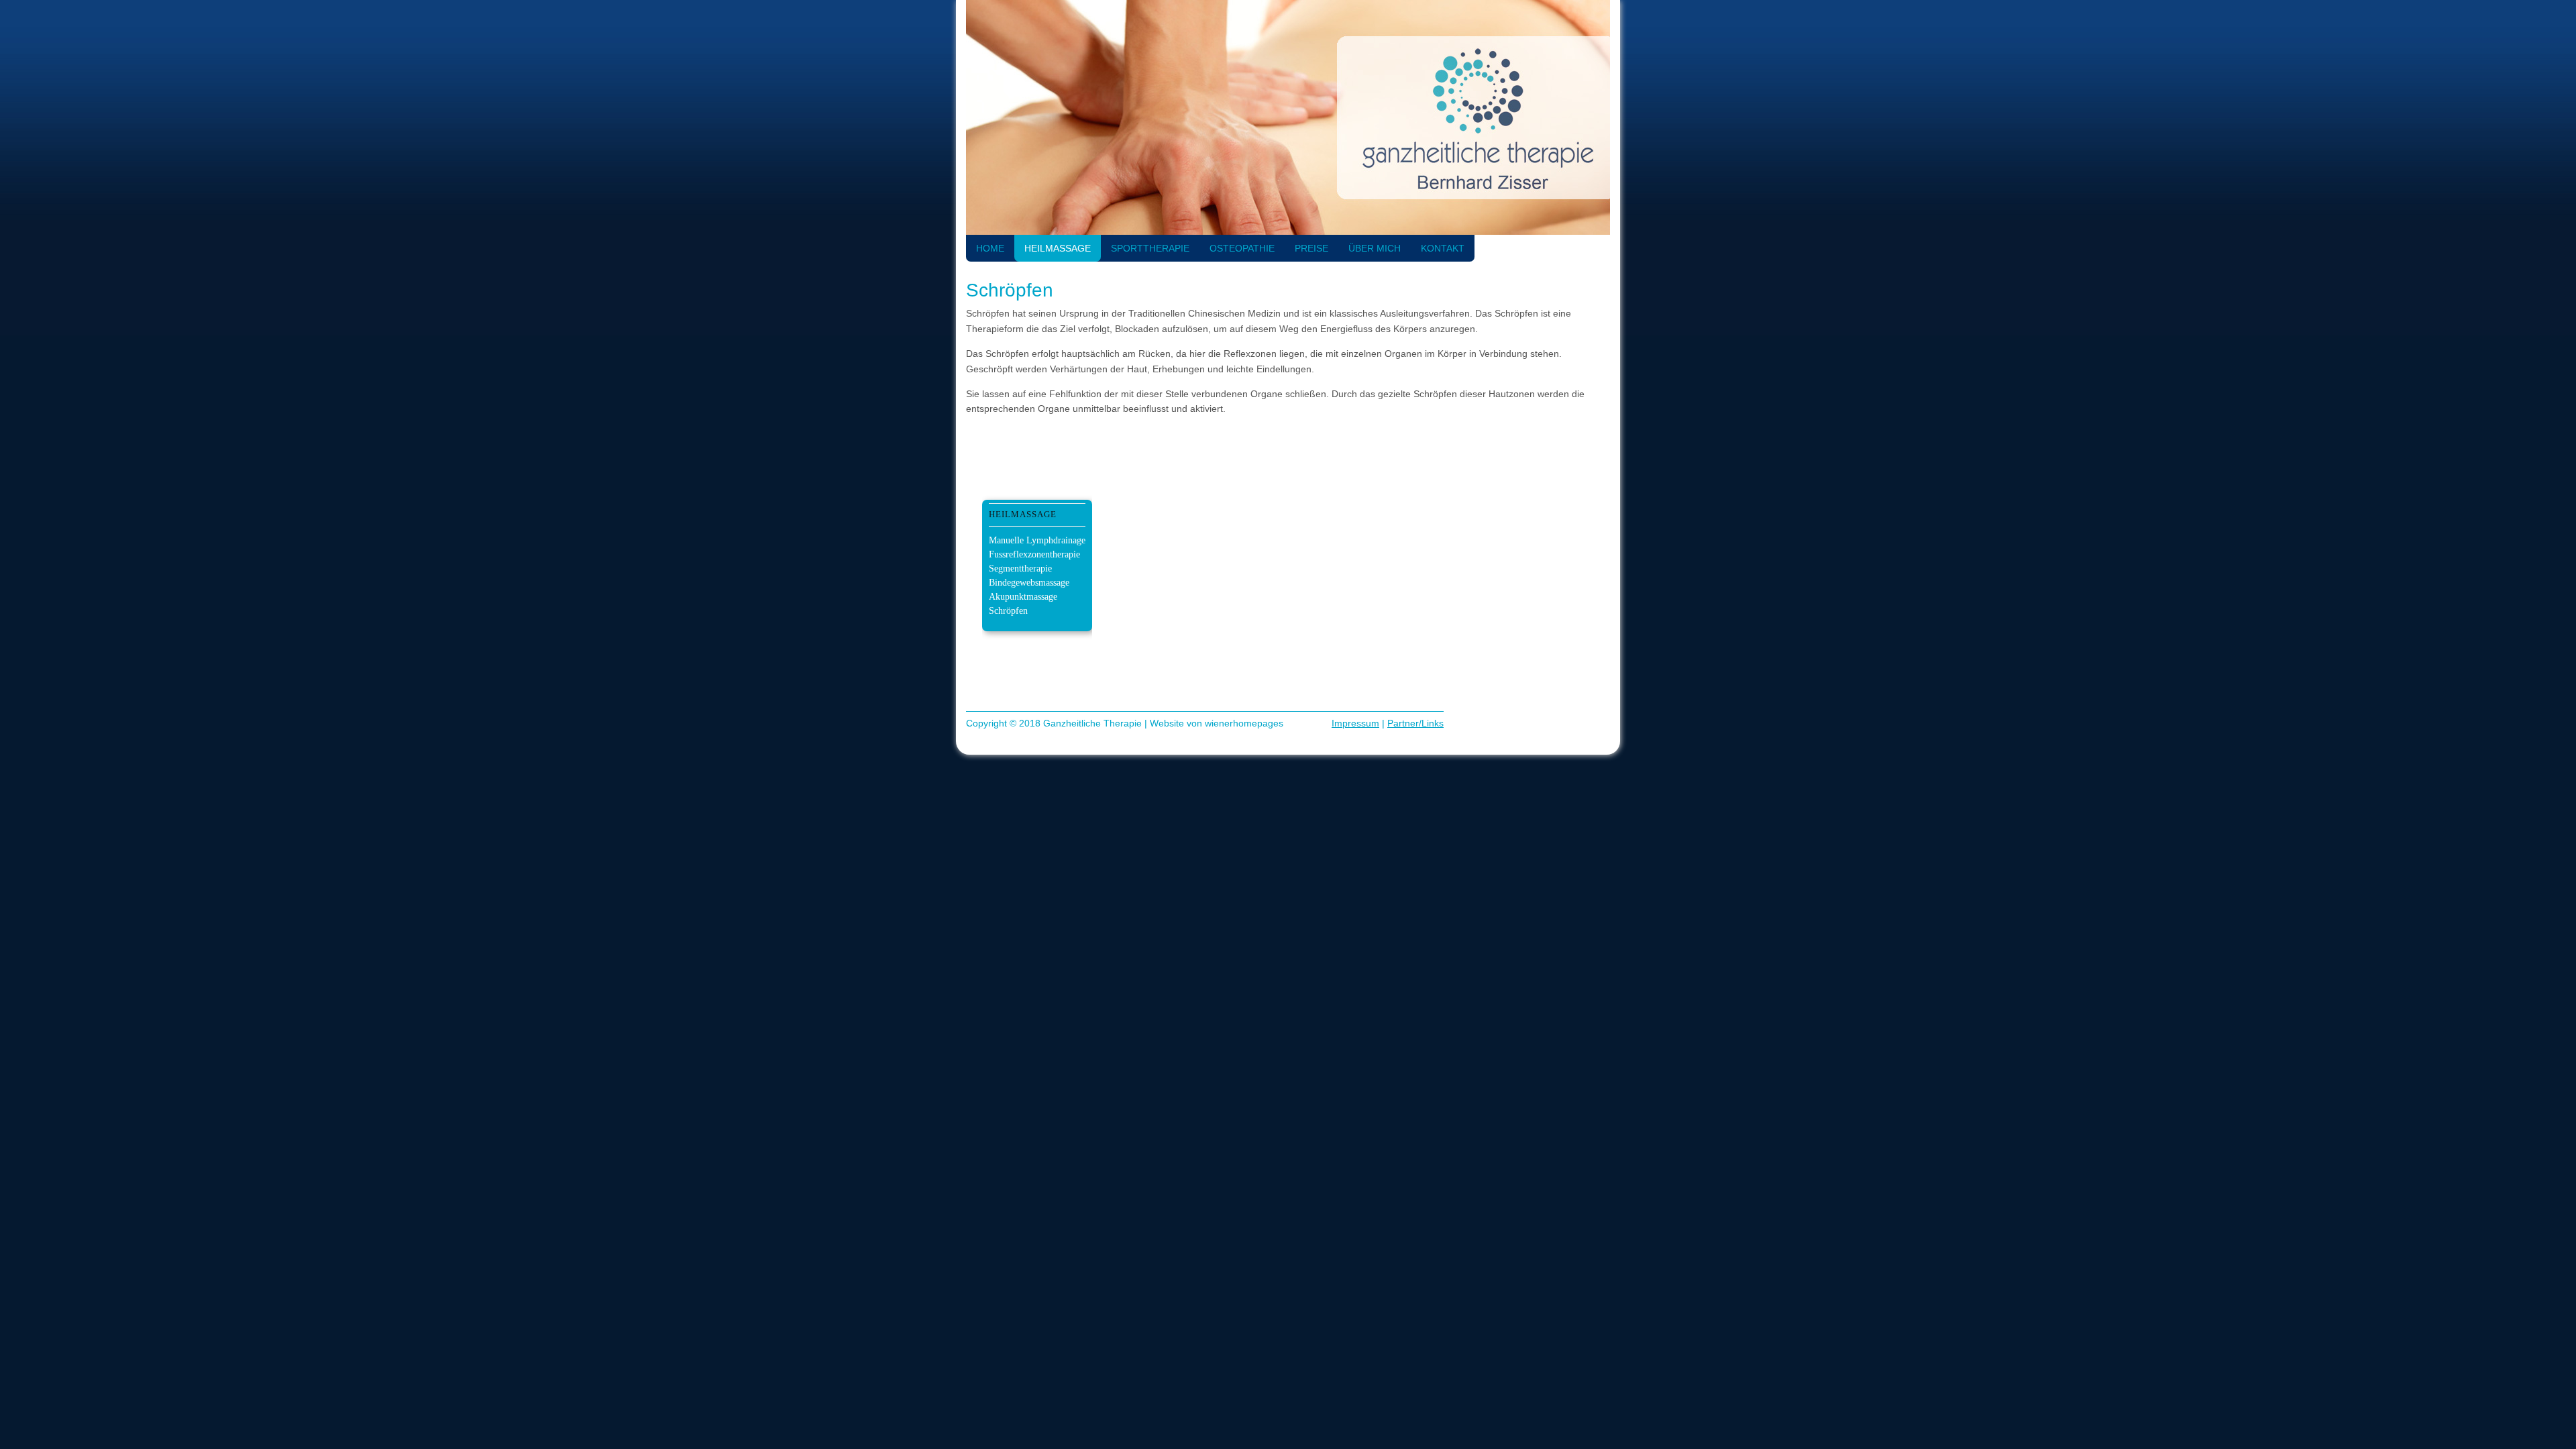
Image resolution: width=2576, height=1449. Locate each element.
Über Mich (1375, 248)
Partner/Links (1415, 723)
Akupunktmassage (1023, 597)
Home (990, 248)
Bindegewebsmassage (1029, 583)
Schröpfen (1008, 611)
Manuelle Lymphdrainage (1037, 540)
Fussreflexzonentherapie (1034, 554)
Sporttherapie (1150, 248)
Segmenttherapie (1020, 569)
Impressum (1355, 723)
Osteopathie (1242, 248)
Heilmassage (1058, 248)
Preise (1311, 248)
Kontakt (1443, 248)
